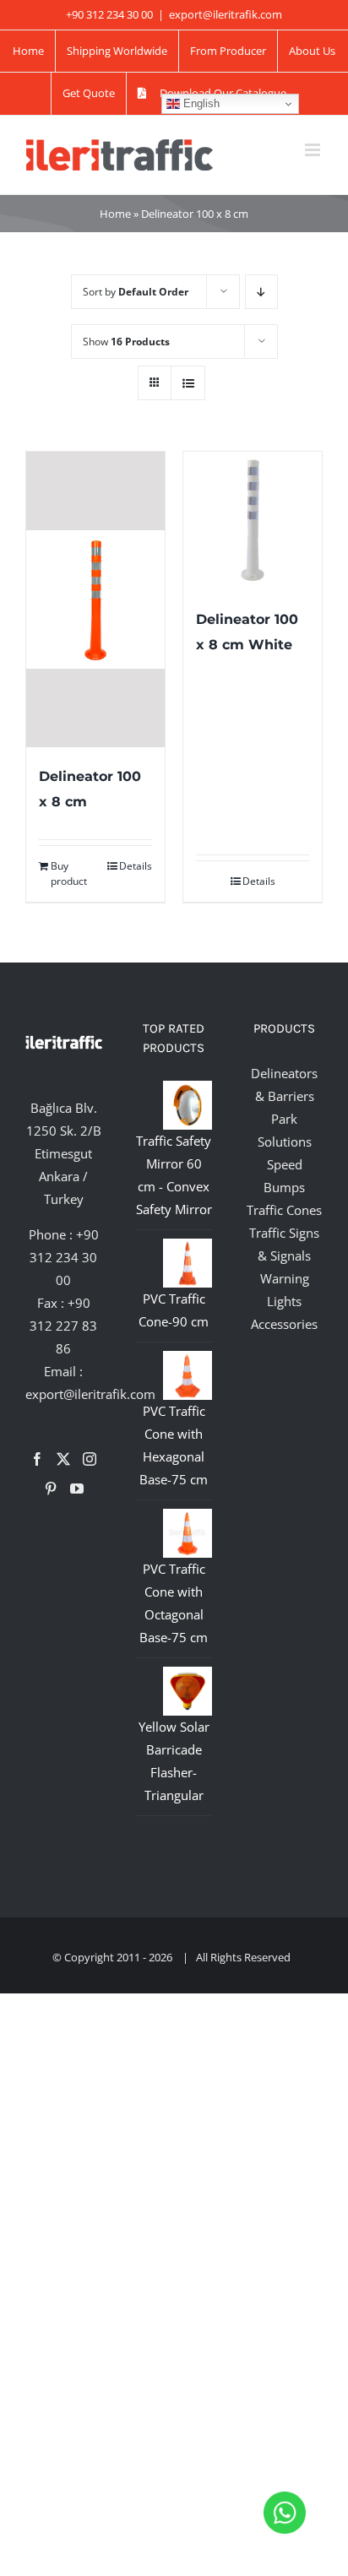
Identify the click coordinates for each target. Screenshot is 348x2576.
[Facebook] (37, 1459)
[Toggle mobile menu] (314, 150)
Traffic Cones (284, 1210)
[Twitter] (63, 1459)
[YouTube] (77, 1489)
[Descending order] (261, 292)
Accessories (284, 1324)
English (200, 103)
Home (115, 214)
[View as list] (188, 383)
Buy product (69, 873)
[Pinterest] (51, 1489)
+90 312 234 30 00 (64, 1257)
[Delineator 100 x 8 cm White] (253, 521)
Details (136, 866)
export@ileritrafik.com (226, 14)
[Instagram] (90, 1459)
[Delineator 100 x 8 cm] (95, 599)
